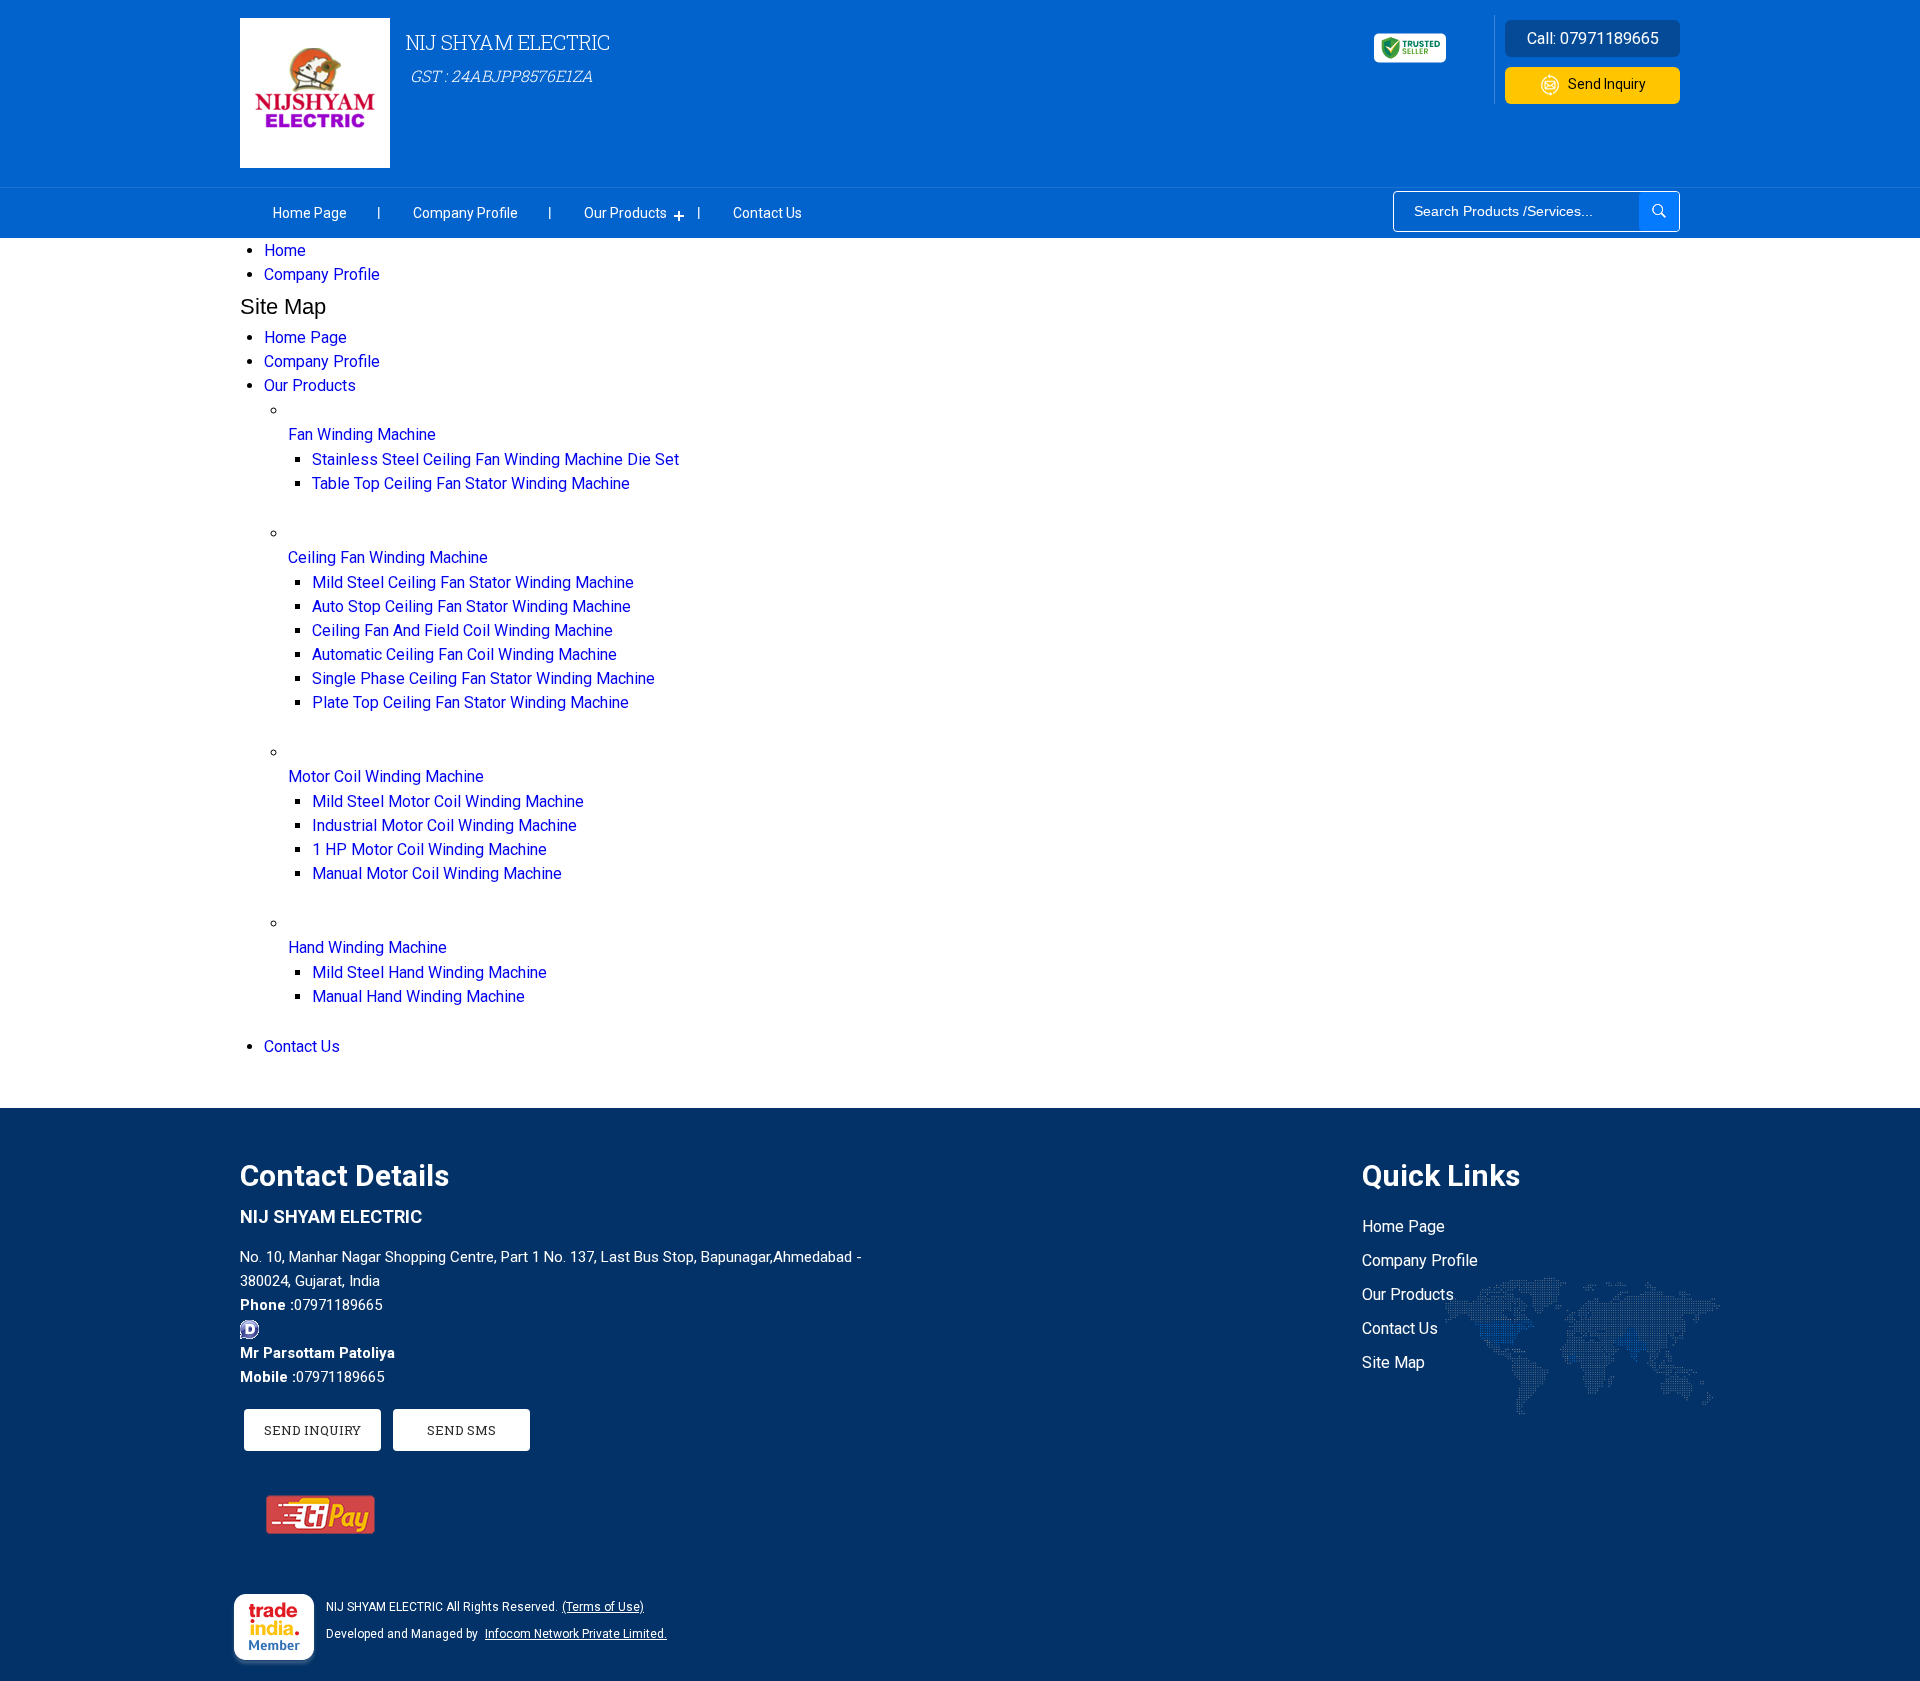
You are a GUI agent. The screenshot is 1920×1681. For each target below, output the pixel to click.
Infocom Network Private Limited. (576, 1634)
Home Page (310, 213)
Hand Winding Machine (367, 947)
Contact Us (767, 213)
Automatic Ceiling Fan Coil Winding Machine (464, 654)
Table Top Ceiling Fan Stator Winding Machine (471, 483)
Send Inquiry (1607, 84)
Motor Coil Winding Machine (386, 776)
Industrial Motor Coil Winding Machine (444, 825)
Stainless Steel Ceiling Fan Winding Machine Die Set (495, 459)
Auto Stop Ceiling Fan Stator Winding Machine (471, 606)
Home (285, 250)
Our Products (625, 213)
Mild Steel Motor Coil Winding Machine (448, 801)
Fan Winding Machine (362, 434)
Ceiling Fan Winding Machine (388, 557)
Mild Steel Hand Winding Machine (429, 972)
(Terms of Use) (603, 1607)
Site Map (1393, 1362)
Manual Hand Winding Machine (418, 996)
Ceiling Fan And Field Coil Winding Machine (462, 630)
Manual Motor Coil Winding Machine (437, 873)
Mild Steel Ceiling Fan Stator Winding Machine (473, 582)
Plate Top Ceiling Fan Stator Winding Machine (470, 702)
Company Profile (465, 213)
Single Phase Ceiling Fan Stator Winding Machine (483, 678)
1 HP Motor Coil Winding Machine (429, 849)
